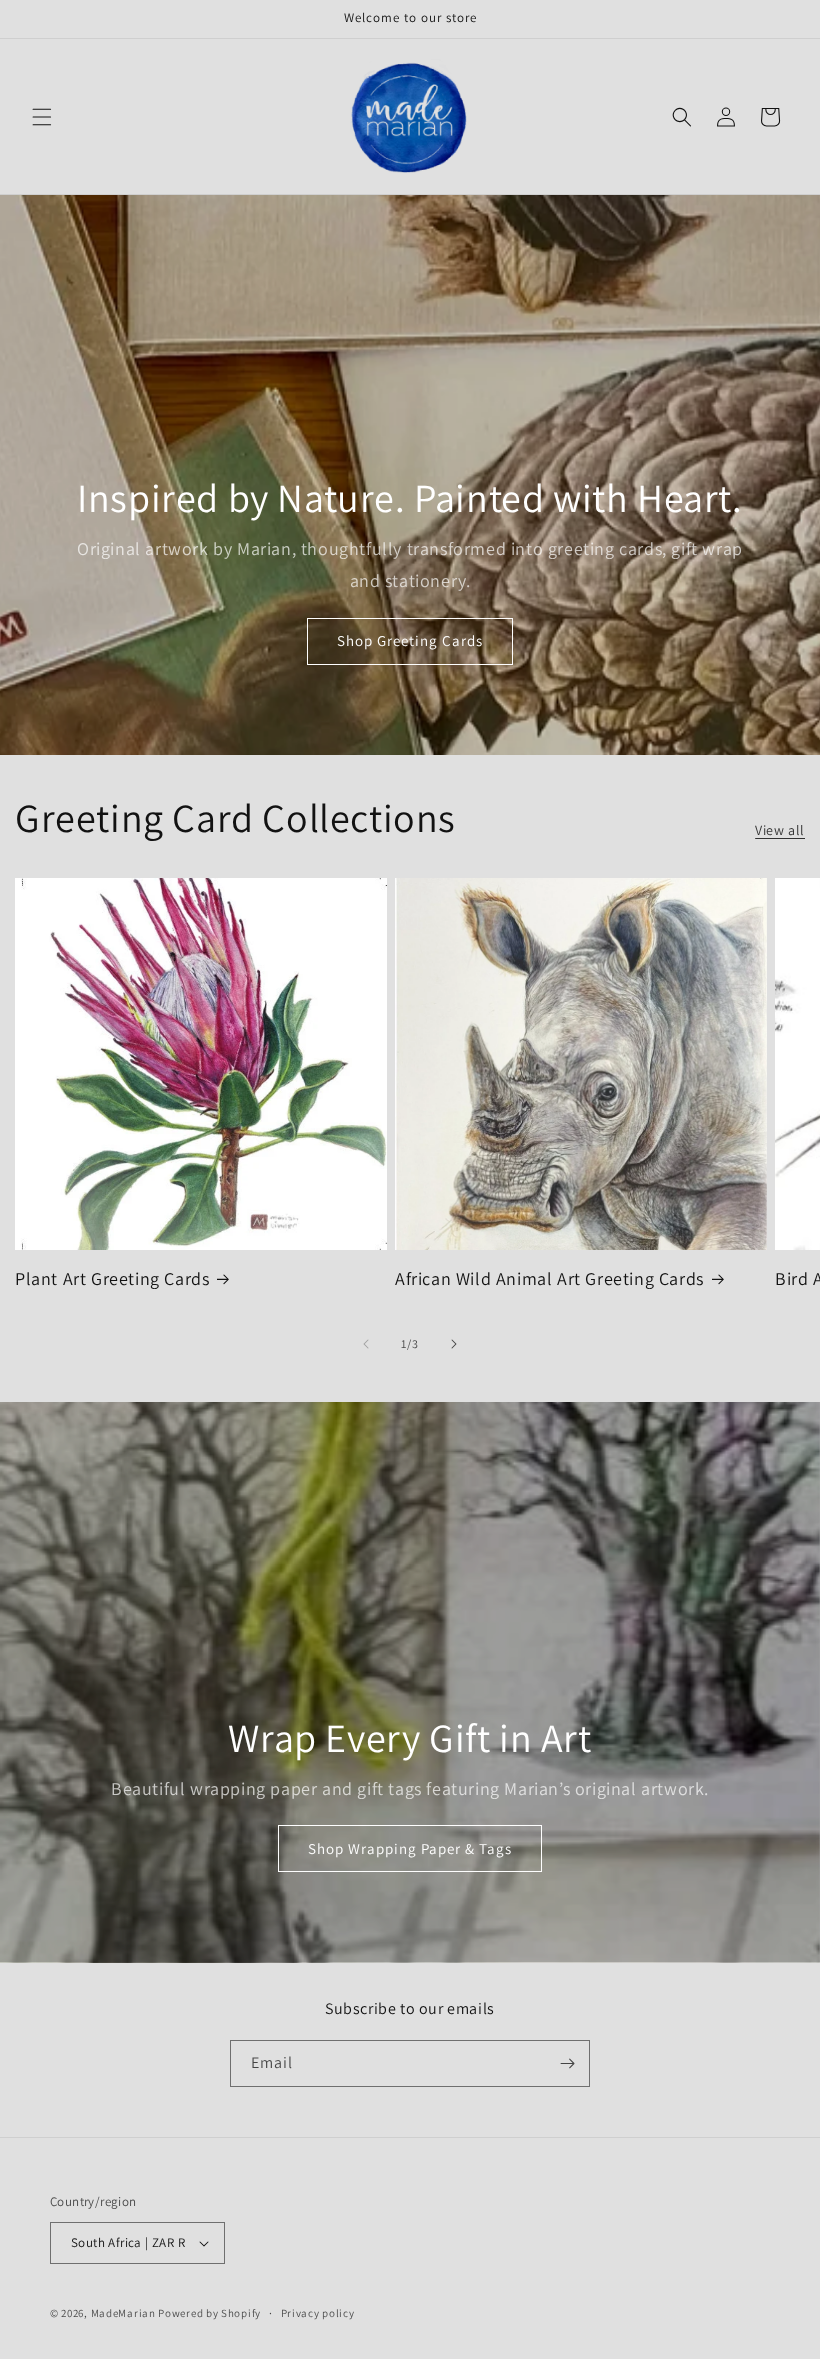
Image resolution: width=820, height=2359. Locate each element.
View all (780, 830)
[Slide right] (454, 1344)
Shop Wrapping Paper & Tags (410, 1848)
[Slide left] (366, 1344)
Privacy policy (318, 2313)
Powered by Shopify (209, 2313)
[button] (42, 117)
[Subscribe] (567, 2063)
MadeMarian (123, 2313)
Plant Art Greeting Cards (112, 1278)
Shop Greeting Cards (410, 641)
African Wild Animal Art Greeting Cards (549, 1278)
